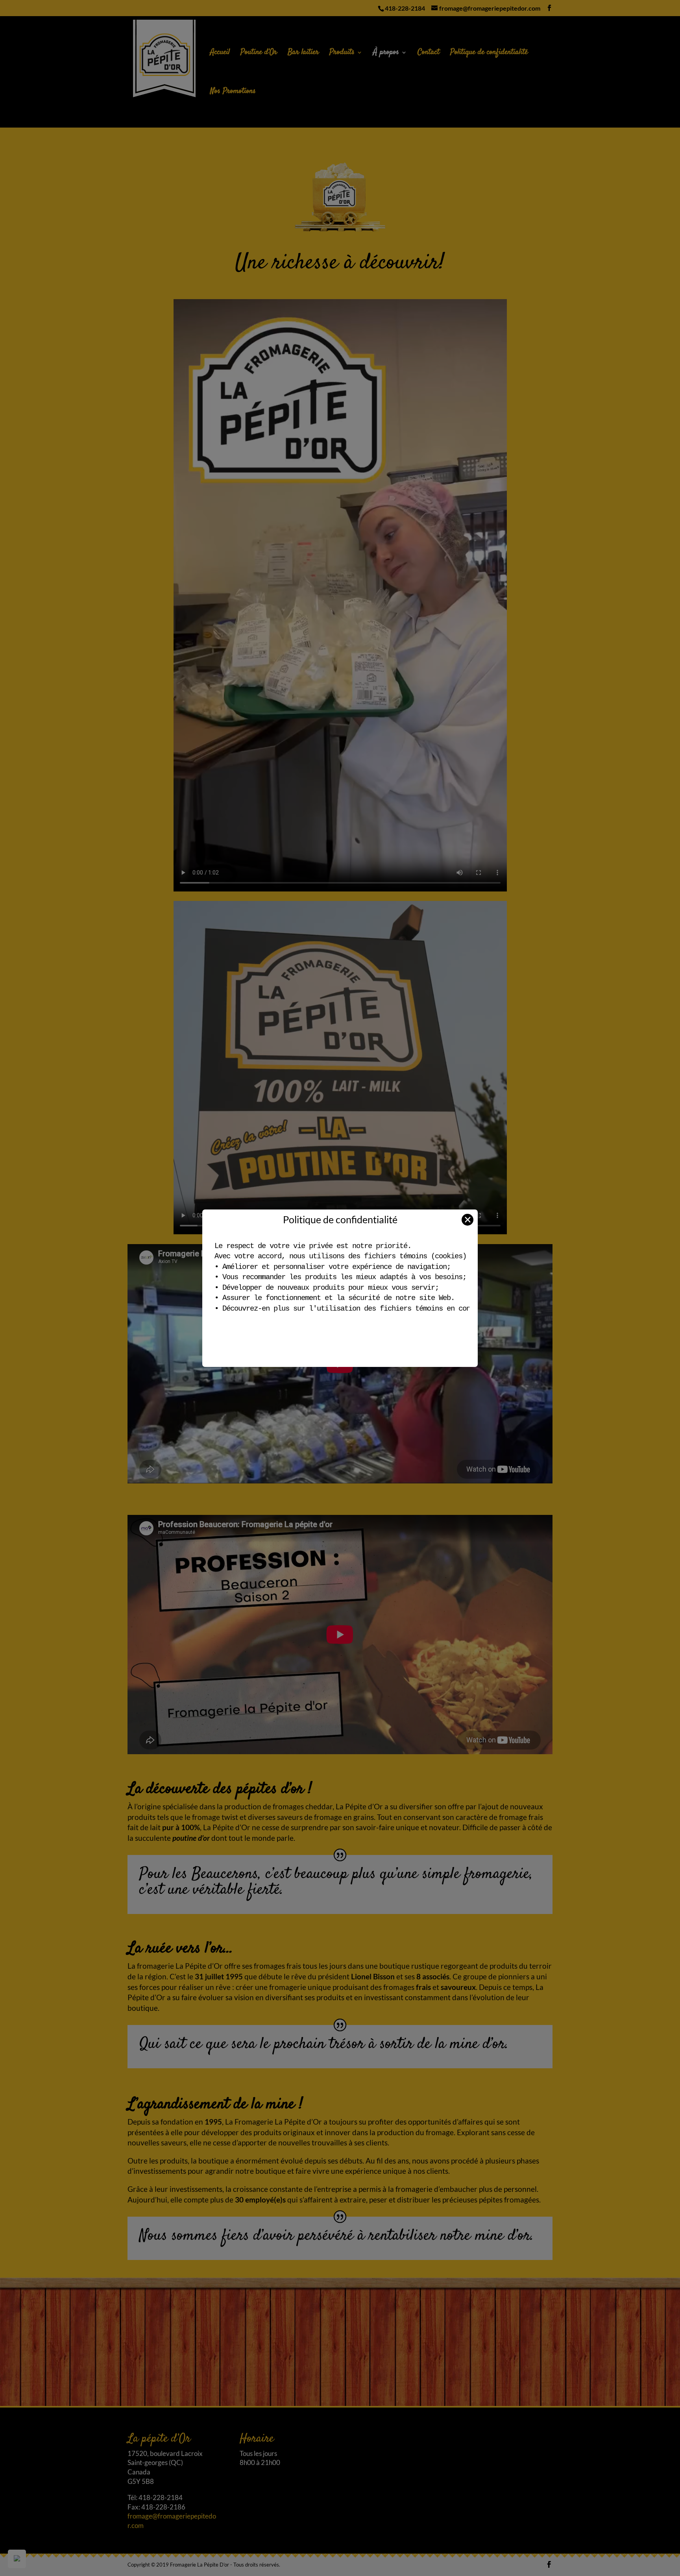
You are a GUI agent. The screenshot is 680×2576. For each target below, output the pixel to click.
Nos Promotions (233, 93)
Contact (429, 54)
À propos (386, 54)
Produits (342, 54)
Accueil (220, 54)
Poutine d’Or (259, 54)
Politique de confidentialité (489, 54)
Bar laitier (303, 54)
